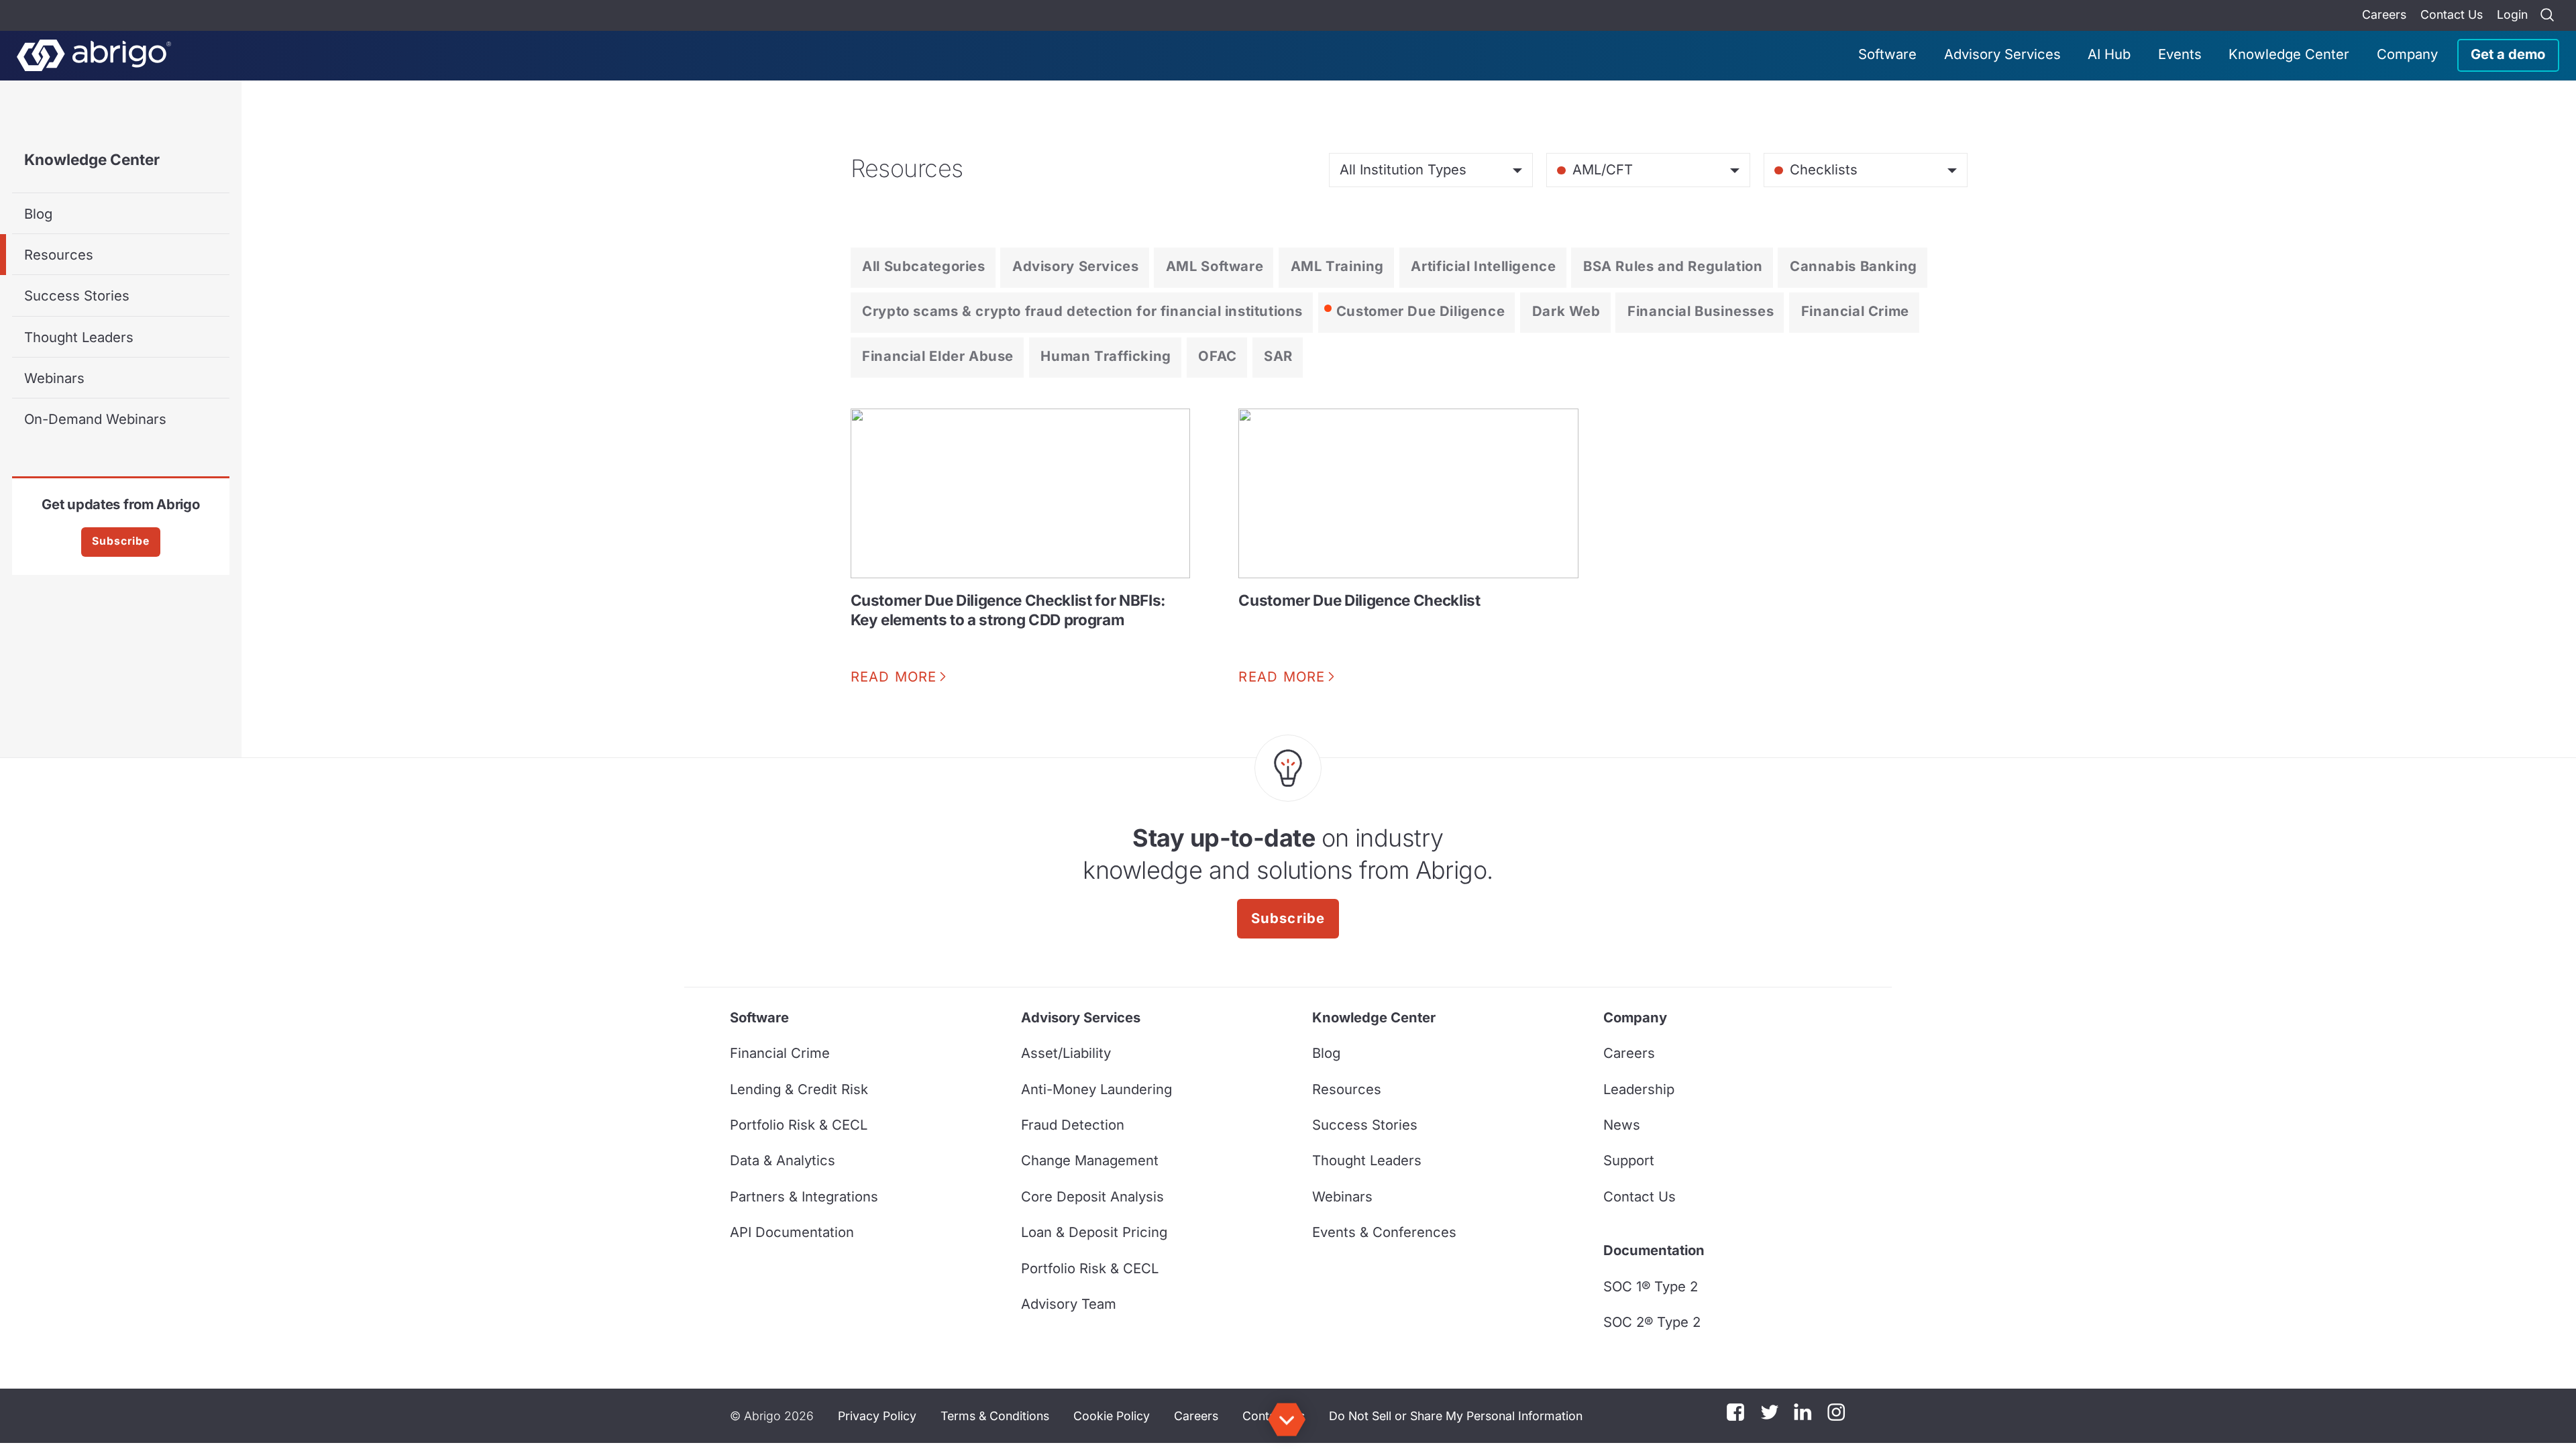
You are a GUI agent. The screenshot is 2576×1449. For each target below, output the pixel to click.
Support (1629, 1160)
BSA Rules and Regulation (1673, 266)
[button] (1456, 1416)
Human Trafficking (1106, 356)
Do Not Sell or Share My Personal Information (1456, 1416)
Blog (38, 214)
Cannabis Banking (1854, 266)
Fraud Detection (1073, 1125)
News (1622, 1125)
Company (2407, 54)
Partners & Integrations (804, 1196)
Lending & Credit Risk (799, 1089)
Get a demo (2508, 54)
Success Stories (77, 296)
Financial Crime (1855, 311)
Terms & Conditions (995, 1416)
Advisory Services (2002, 54)
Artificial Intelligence (1483, 266)
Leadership (1639, 1089)
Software (1887, 54)
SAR (1278, 356)
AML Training (1337, 266)
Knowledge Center (2289, 54)
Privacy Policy (877, 1416)
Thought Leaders (79, 337)
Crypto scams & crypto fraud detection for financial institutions (1082, 311)
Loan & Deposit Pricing (1094, 1232)
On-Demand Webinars (95, 419)
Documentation (1654, 1250)
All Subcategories (923, 266)
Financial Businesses (1701, 311)
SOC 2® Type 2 (1652, 1322)
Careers (2384, 14)
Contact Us (2452, 14)
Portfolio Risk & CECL (799, 1125)
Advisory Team (1069, 1304)
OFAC (1217, 356)
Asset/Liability (1066, 1053)
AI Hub (2109, 54)
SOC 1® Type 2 (1651, 1286)
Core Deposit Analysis (1092, 1196)
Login (2512, 14)
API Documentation (792, 1232)
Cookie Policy (1112, 1416)
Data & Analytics (783, 1160)
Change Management (1090, 1160)
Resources (59, 255)
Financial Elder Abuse (938, 356)
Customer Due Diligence (1420, 311)
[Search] (2547, 15)
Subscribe (121, 541)
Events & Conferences (1384, 1232)
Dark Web (1566, 311)
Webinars (54, 378)
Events (2180, 54)
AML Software (1215, 266)
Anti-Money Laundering (1096, 1089)
